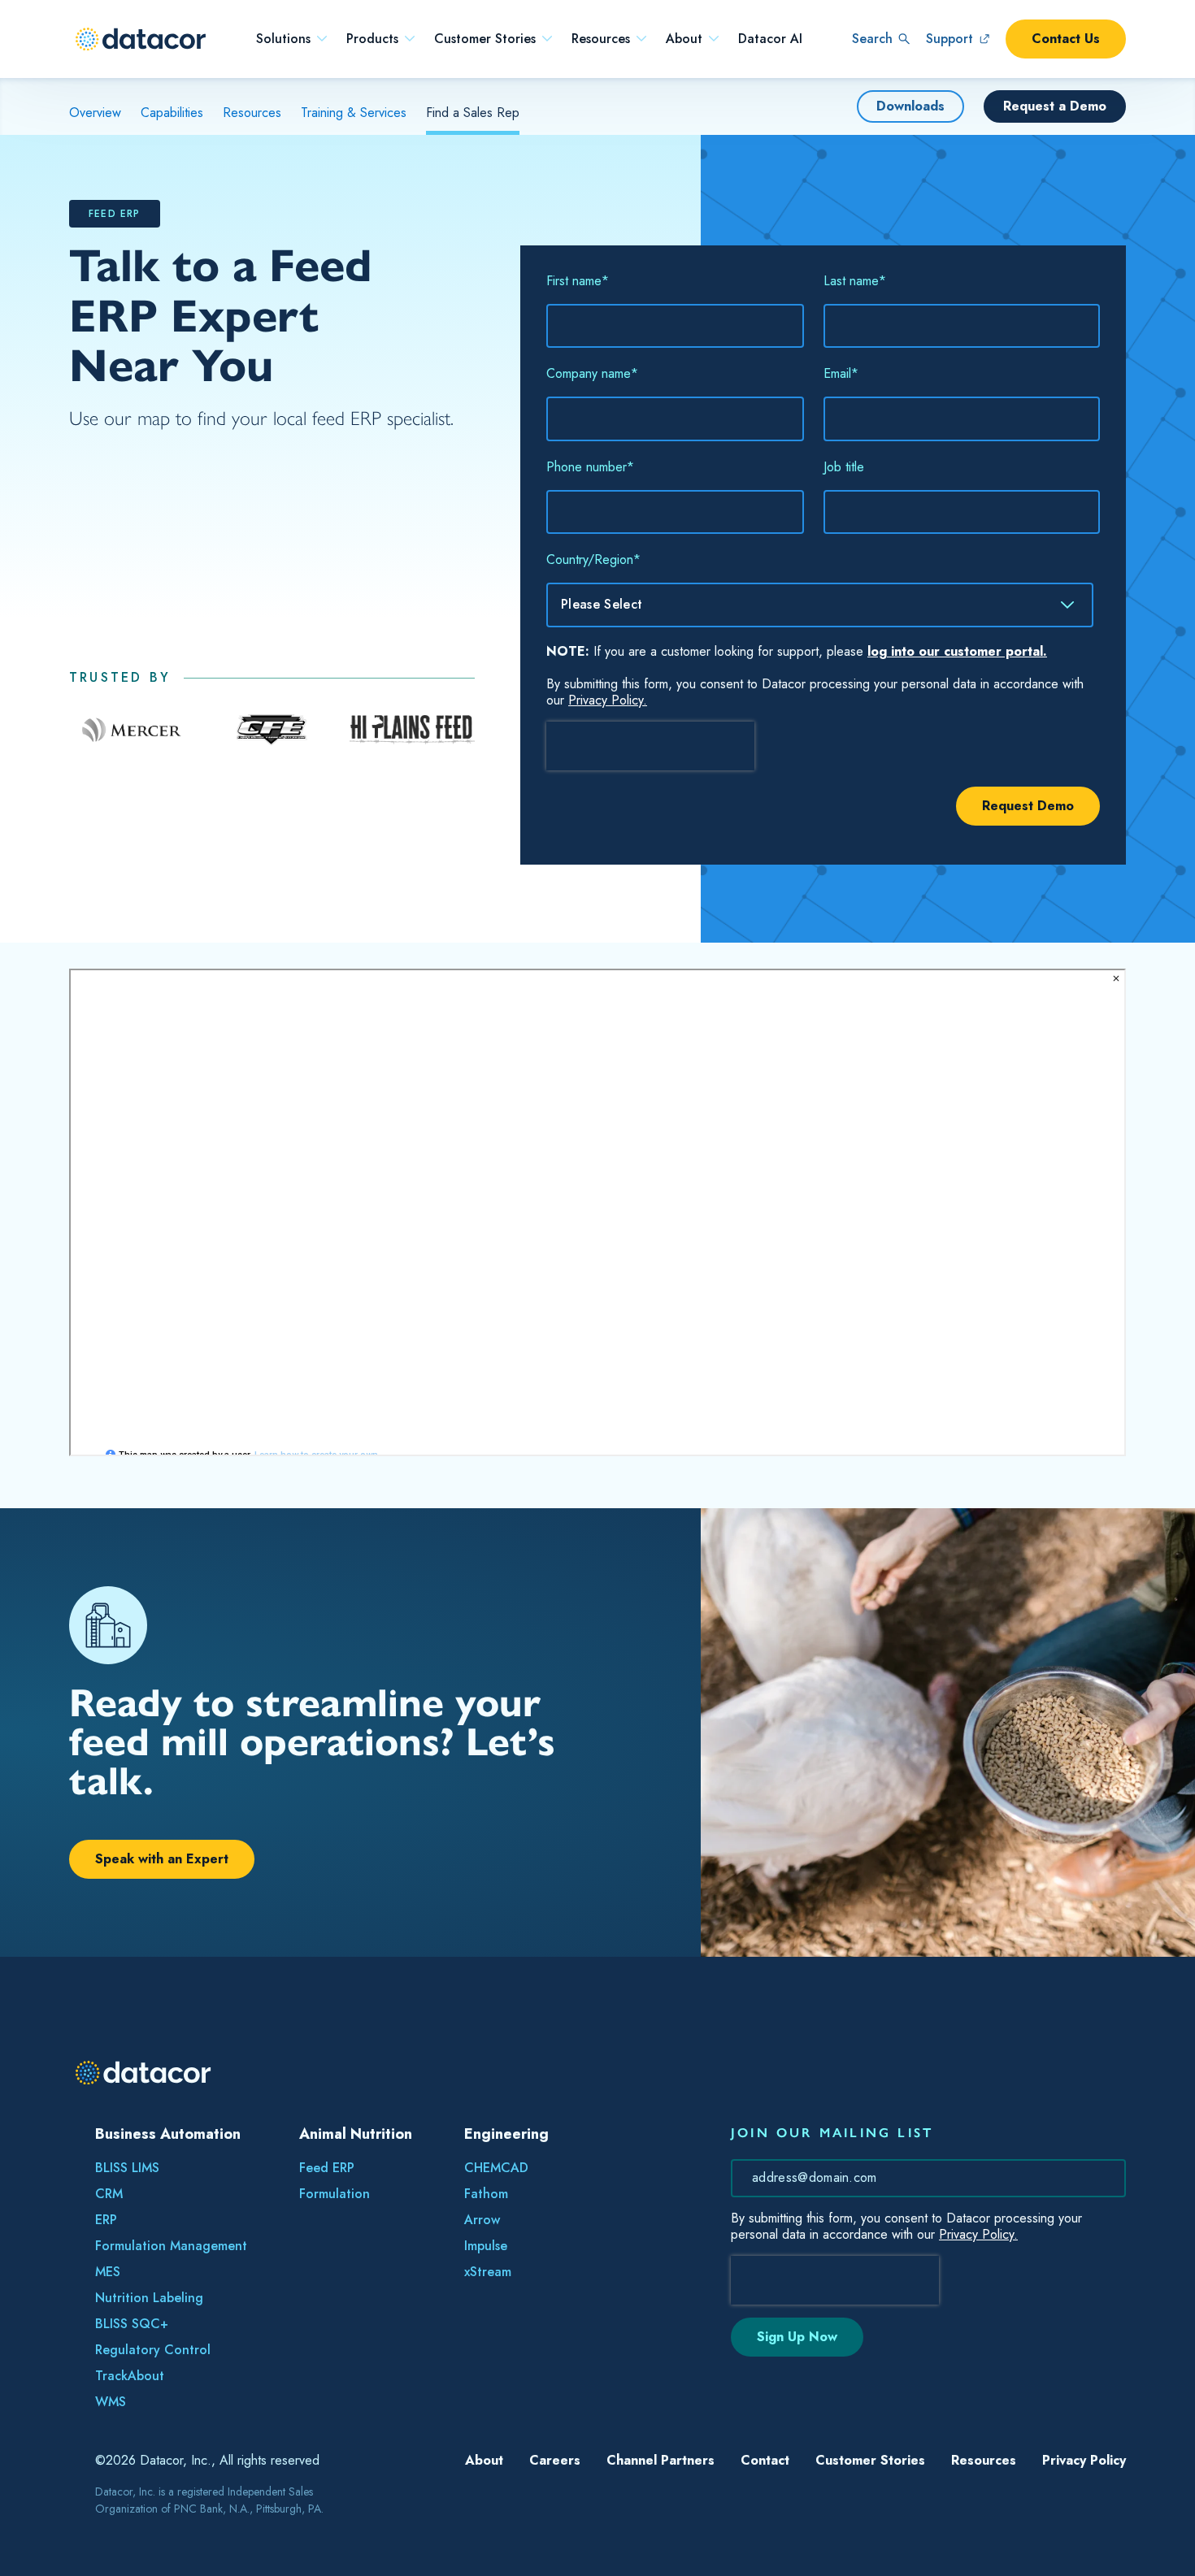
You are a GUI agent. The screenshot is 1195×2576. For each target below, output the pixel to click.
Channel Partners (661, 2460)
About (684, 39)
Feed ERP (327, 2168)
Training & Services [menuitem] (354, 113)
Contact (765, 2460)
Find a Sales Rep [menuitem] (473, 113)
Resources (601, 39)
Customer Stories (485, 39)
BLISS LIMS (127, 2168)
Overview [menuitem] (95, 113)
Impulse (486, 2246)
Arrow (482, 2220)
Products (372, 39)
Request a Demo (1055, 106)
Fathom (486, 2194)
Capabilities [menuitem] (172, 113)
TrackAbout (130, 2376)
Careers (555, 2460)
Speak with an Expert (162, 1859)
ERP (106, 2220)
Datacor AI (770, 39)
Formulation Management (171, 2246)
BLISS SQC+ (132, 2324)
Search (872, 39)
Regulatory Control (153, 2350)
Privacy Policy (1084, 2460)
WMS (111, 2402)
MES (108, 2272)
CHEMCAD (496, 2168)
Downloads (910, 106)
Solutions (283, 39)
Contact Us (1066, 39)
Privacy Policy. (608, 700)
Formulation (335, 2194)
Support (949, 39)
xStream (488, 2272)
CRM (109, 2194)
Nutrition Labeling (149, 2298)
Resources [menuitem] (252, 113)
